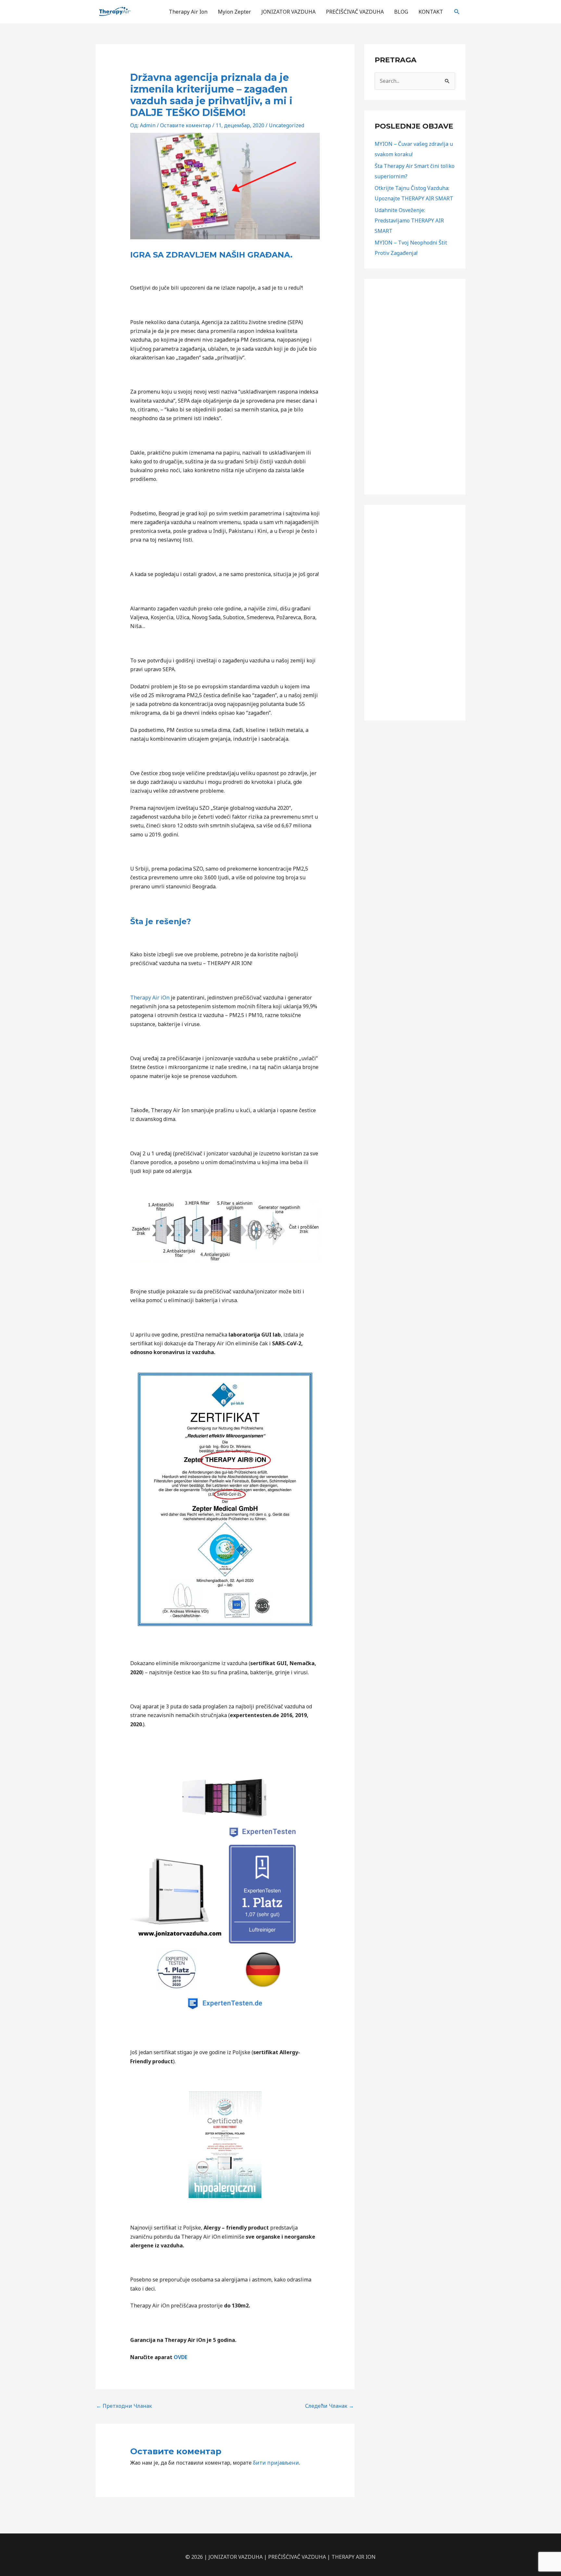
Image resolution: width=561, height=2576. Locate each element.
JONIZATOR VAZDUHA (288, 12)
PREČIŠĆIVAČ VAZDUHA (355, 12)
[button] (457, 12)
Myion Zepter (234, 12)
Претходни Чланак (124, 2406)
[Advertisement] (415, 387)
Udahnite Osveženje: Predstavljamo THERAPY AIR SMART (409, 220)
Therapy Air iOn (150, 998)
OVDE (181, 2357)
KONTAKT (431, 12)
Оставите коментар (186, 125)
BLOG (401, 12)
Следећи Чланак (330, 2406)
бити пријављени (276, 2463)
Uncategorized (287, 125)
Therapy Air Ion (188, 12)
